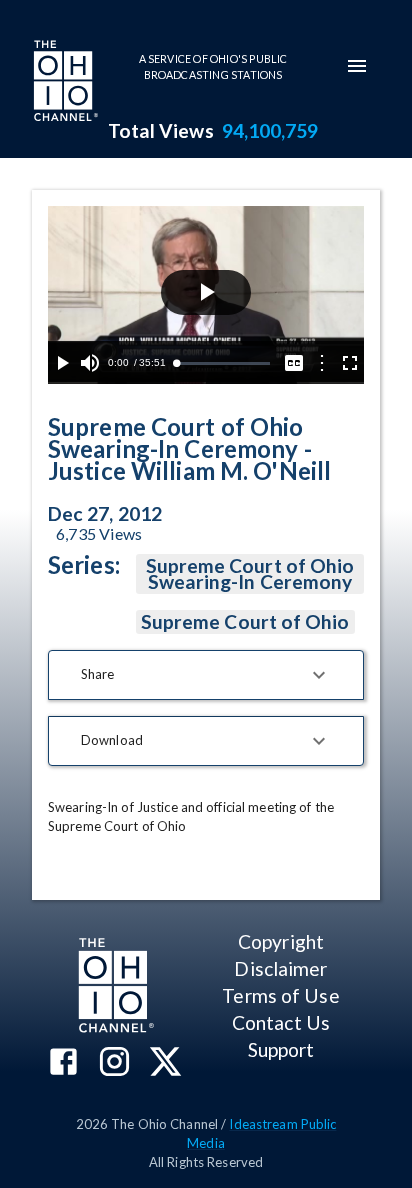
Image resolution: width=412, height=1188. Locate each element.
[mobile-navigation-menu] (357, 66)
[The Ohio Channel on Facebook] (63, 1063)
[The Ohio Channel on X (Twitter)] (165, 1063)
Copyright (281, 941)
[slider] (223, 363)
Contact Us (281, 1022)
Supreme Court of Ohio (245, 621)
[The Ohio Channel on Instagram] (114, 1063)
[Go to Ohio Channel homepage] (64, 83)
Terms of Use (280, 995)
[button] (206, 675)
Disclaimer (280, 968)
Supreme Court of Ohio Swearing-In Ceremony (250, 573)
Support (281, 1049)
